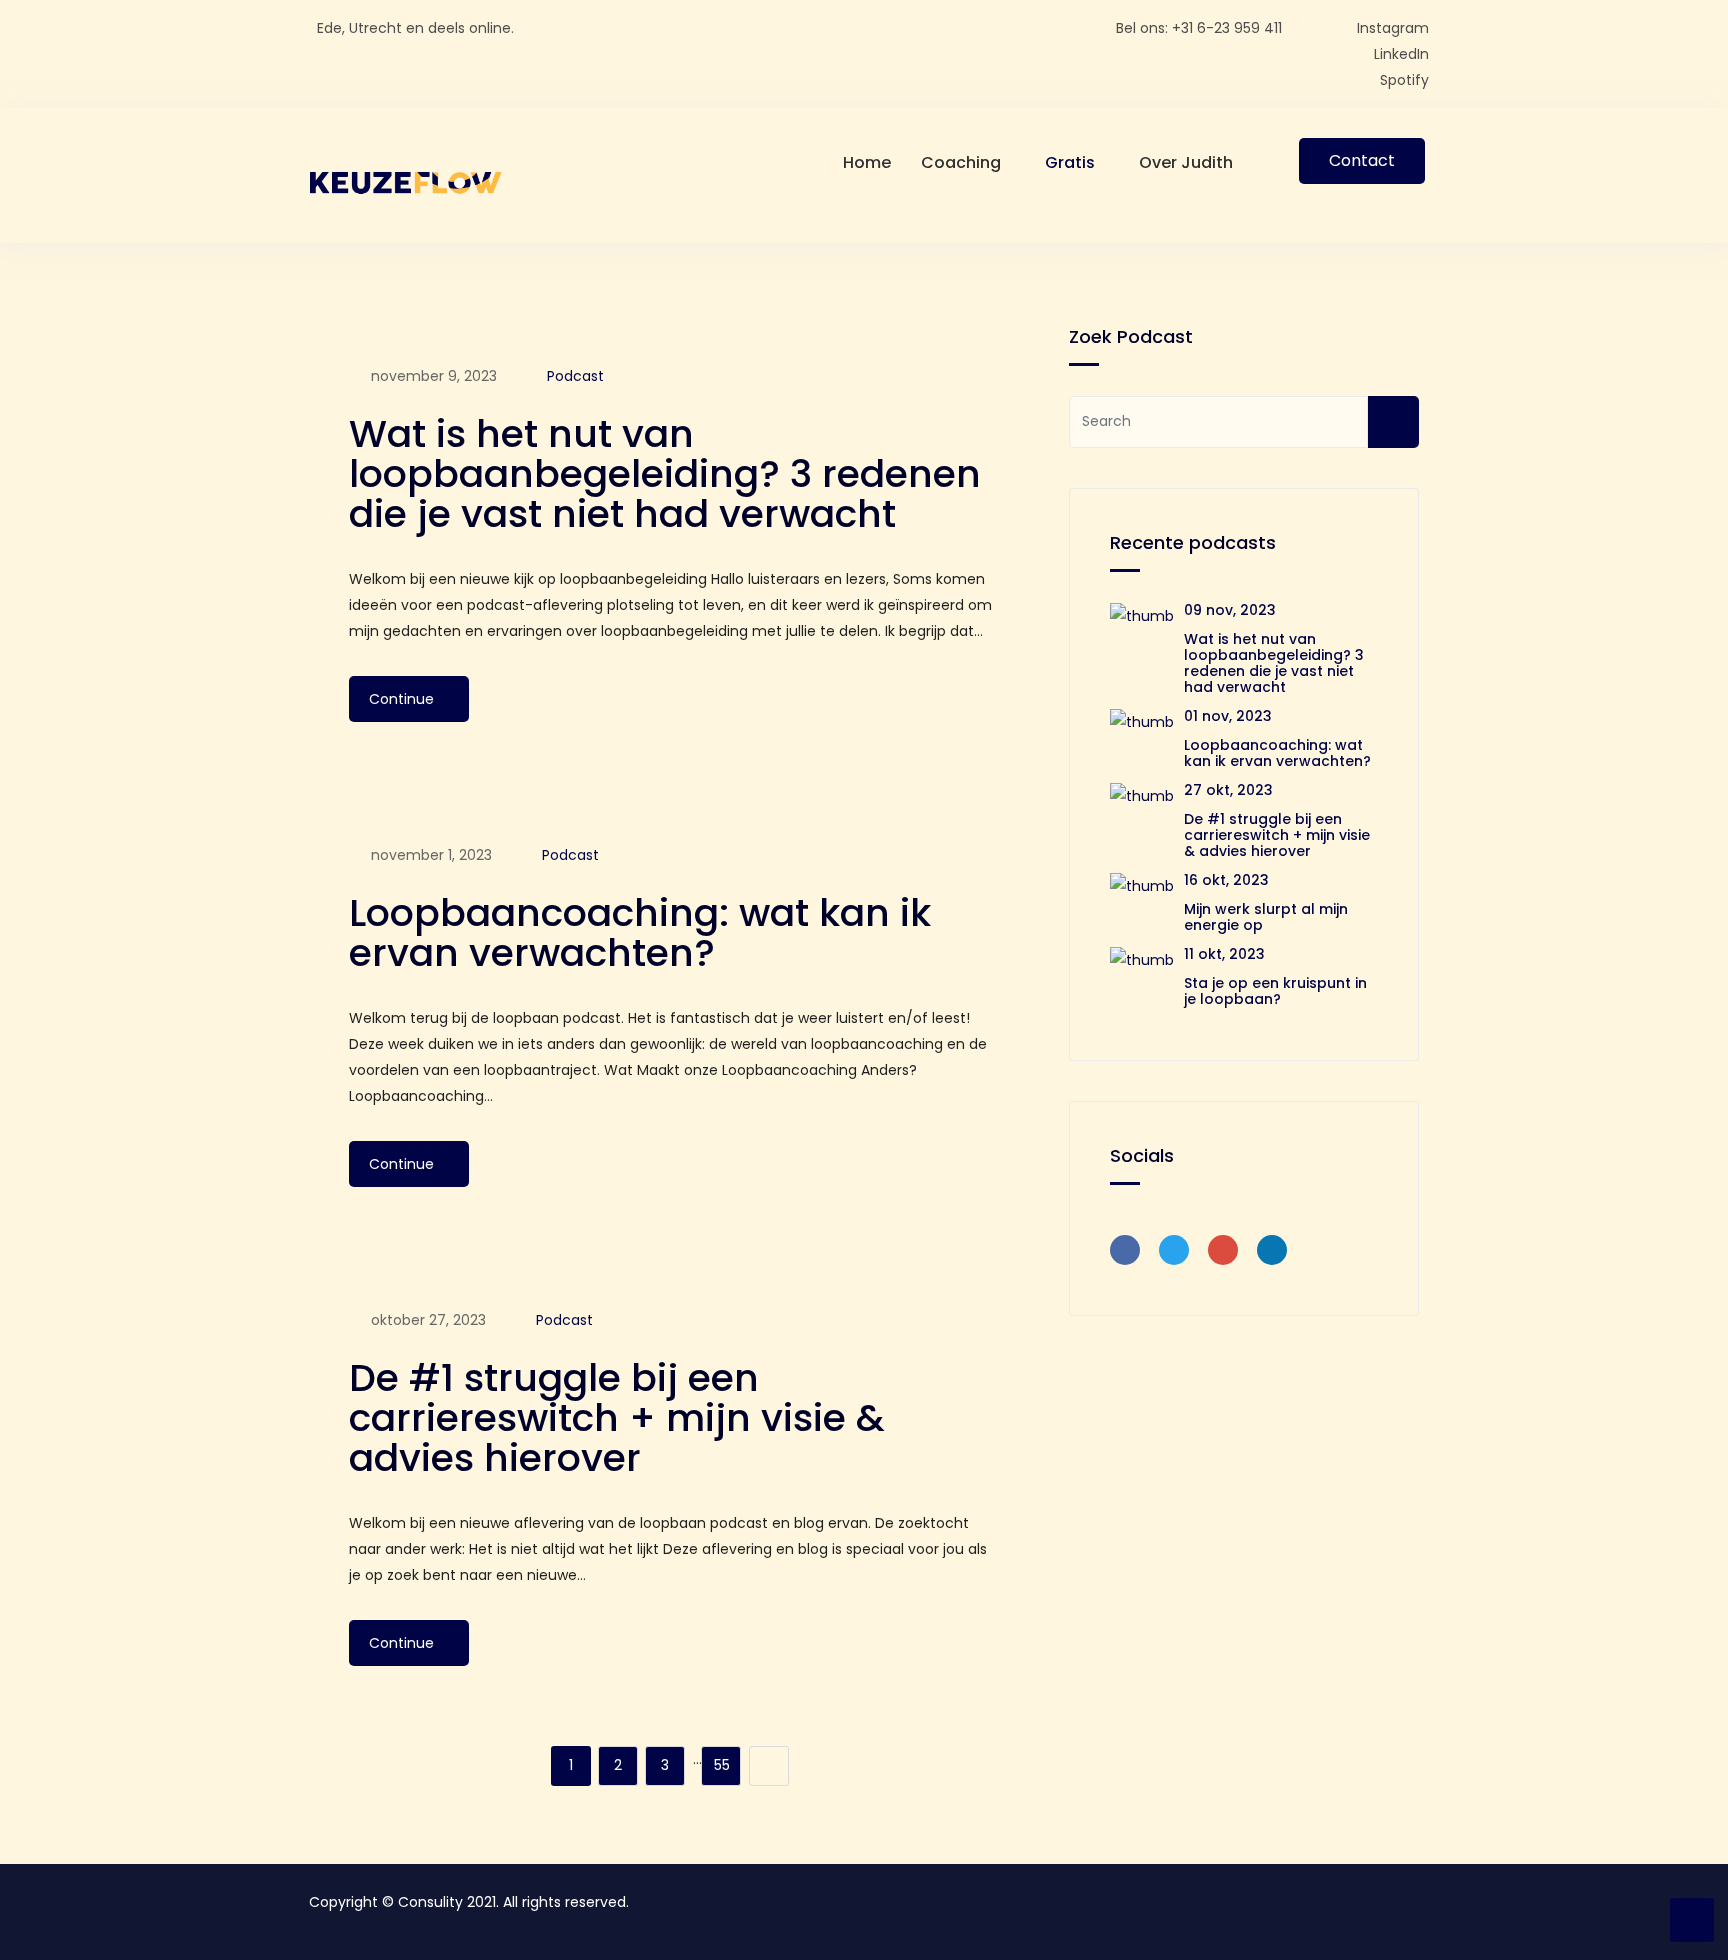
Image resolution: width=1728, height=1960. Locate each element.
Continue (403, 699)
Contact (1362, 160)
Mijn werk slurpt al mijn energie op (1266, 917)
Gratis (1070, 162)
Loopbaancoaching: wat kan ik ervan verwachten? (640, 932)
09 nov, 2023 (1230, 610)
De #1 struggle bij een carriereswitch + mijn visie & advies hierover (617, 1417)
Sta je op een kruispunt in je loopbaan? (1275, 991)
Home (867, 162)
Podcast (575, 376)
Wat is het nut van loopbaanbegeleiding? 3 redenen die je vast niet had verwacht (665, 473)
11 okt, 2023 (1224, 954)
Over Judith (1186, 162)
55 (722, 1765)
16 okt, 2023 (1226, 880)
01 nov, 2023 (1228, 716)
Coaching (961, 162)
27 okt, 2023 (1228, 790)
